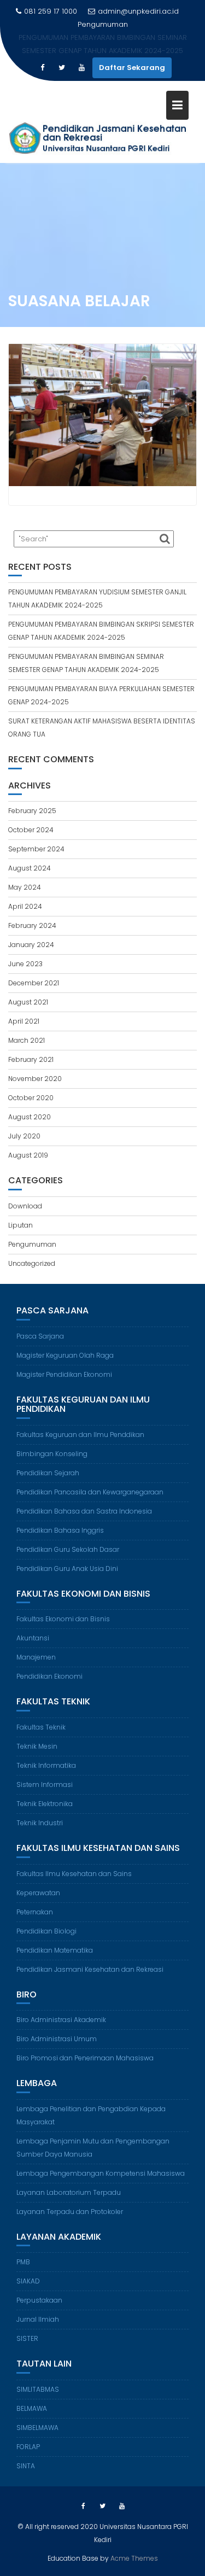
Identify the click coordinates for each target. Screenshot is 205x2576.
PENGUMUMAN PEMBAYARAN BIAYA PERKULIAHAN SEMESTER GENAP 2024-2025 (103, 44)
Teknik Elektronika (45, 1804)
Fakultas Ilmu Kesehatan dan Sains (74, 1874)
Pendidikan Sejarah (48, 1473)
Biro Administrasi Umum (57, 2039)
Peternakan (35, 1912)
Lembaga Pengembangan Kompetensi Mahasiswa (101, 2173)
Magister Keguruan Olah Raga (65, 1355)
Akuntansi (33, 1638)
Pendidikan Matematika (55, 1950)
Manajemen (36, 1657)
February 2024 (32, 925)
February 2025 (32, 811)
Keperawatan (38, 1893)
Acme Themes (134, 2558)
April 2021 (24, 1021)
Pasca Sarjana (40, 1336)
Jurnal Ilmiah (38, 2319)
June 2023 (25, 964)
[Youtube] (81, 68)
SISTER (27, 2338)
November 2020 (35, 1079)
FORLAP (28, 2447)
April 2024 (25, 906)
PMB (23, 2262)
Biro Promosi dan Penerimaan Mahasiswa (85, 2058)
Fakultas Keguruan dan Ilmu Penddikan (80, 1435)
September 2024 (36, 849)
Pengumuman (32, 1244)
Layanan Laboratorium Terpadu (69, 2192)
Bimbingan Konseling (52, 1454)
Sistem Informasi (45, 1784)
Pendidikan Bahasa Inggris (60, 1530)
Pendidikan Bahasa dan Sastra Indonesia (84, 1511)
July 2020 (24, 1136)
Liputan (20, 1225)
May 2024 (25, 887)
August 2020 (30, 1117)
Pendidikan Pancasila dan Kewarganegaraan (90, 1492)
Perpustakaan (39, 2300)
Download (25, 1206)
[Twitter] (62, 68)
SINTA (26, 2466)
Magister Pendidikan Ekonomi (64, 1374)
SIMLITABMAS (38, 2389)
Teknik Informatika (46, 1765)
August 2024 (30, 868)
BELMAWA (32, 2408)
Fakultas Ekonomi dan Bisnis (63, 1619)
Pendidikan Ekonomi (49, 1676)
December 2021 (34, 983)
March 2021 (27, 1040)
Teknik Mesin (37, 1746)
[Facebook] (42, 68)
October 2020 (31, 1098)
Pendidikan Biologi (46, 1931)
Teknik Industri (40, 1823)
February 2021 (31, 1059)
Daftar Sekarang (132, 68)
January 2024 (31, 945)
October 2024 (31, 830)
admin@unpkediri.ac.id (138, 11)
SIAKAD (28, 2281)
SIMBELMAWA (37, 2428)
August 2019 (28, 1155)
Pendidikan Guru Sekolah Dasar (68, 1549)
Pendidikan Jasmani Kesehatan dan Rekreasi (90, 1969)
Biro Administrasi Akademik (61, 2020)
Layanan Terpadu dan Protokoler (70, 2212)
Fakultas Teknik (41, 1727)
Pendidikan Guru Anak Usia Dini (67, 1569)
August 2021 (28, 1002)
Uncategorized (32, 1263)
